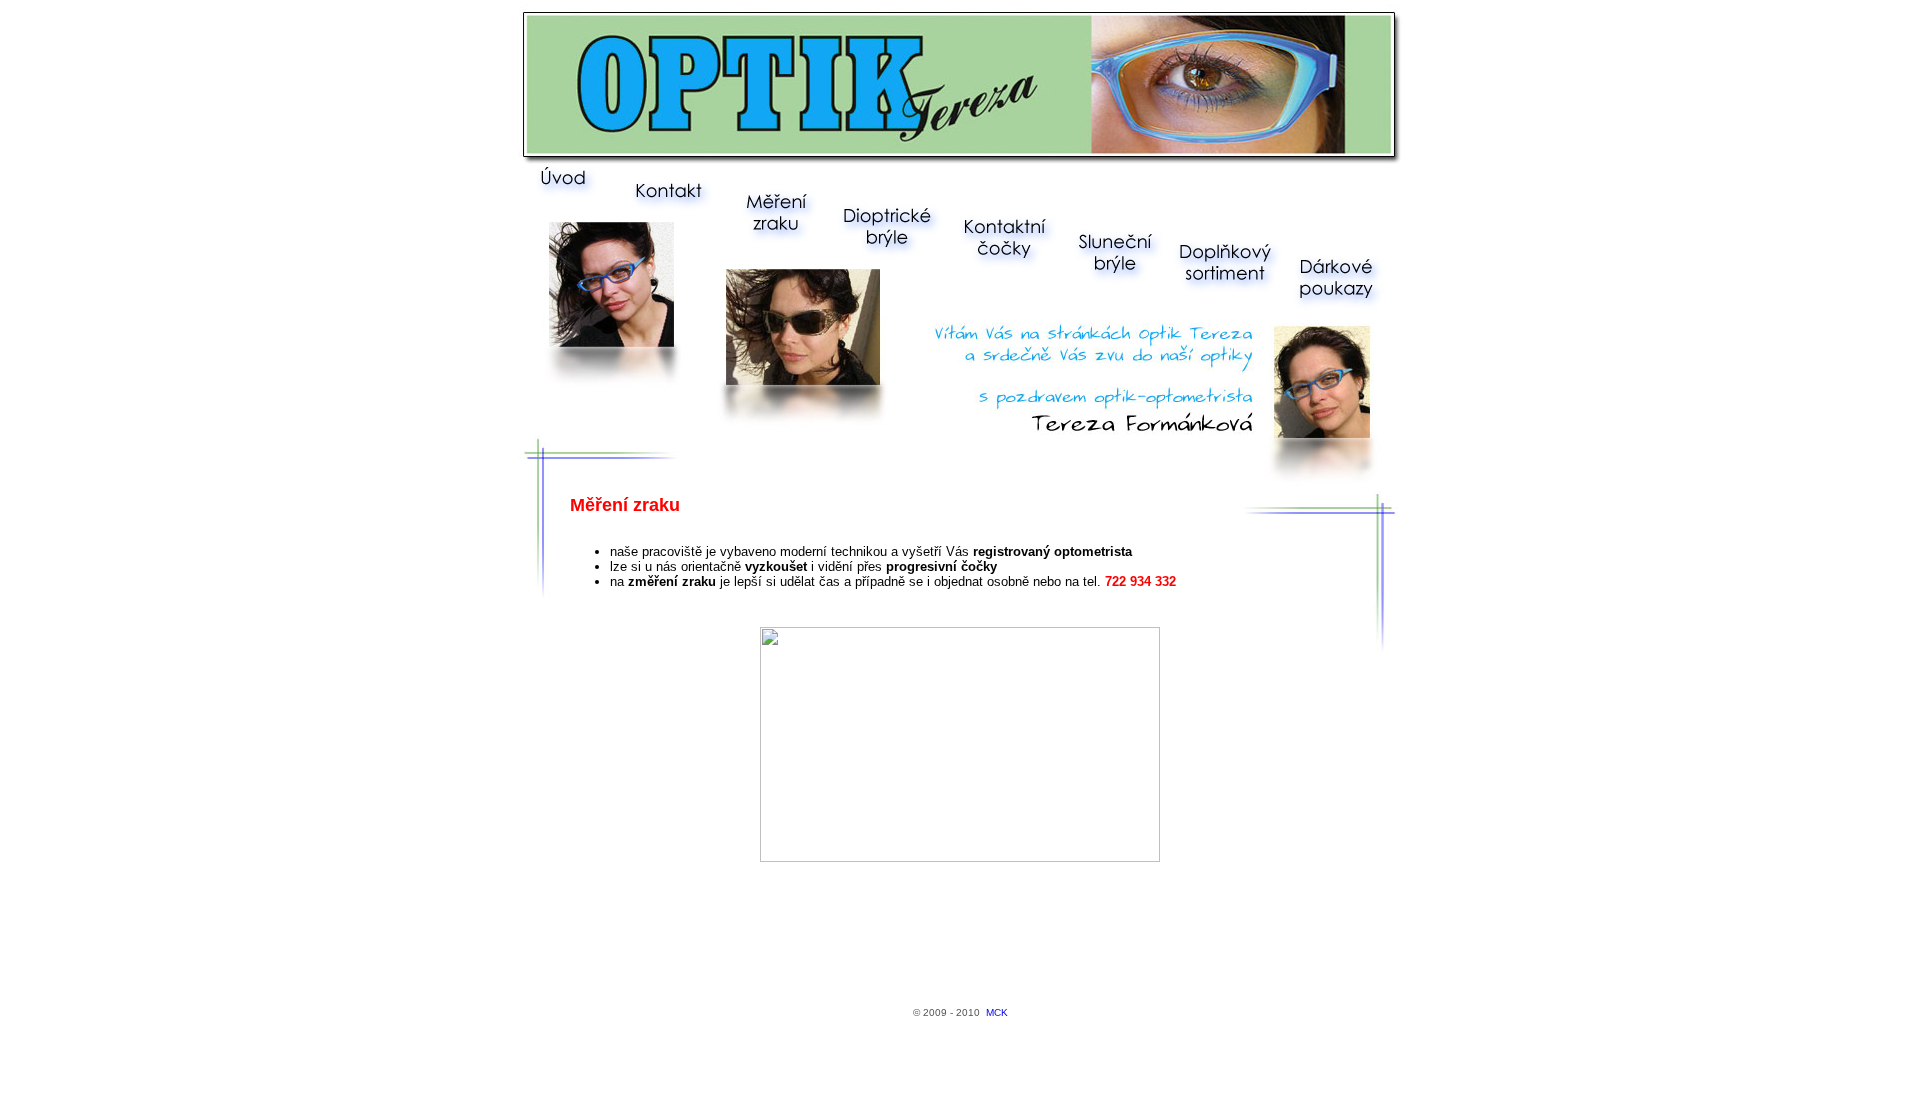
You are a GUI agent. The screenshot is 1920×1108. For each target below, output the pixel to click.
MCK (997, 1012)
